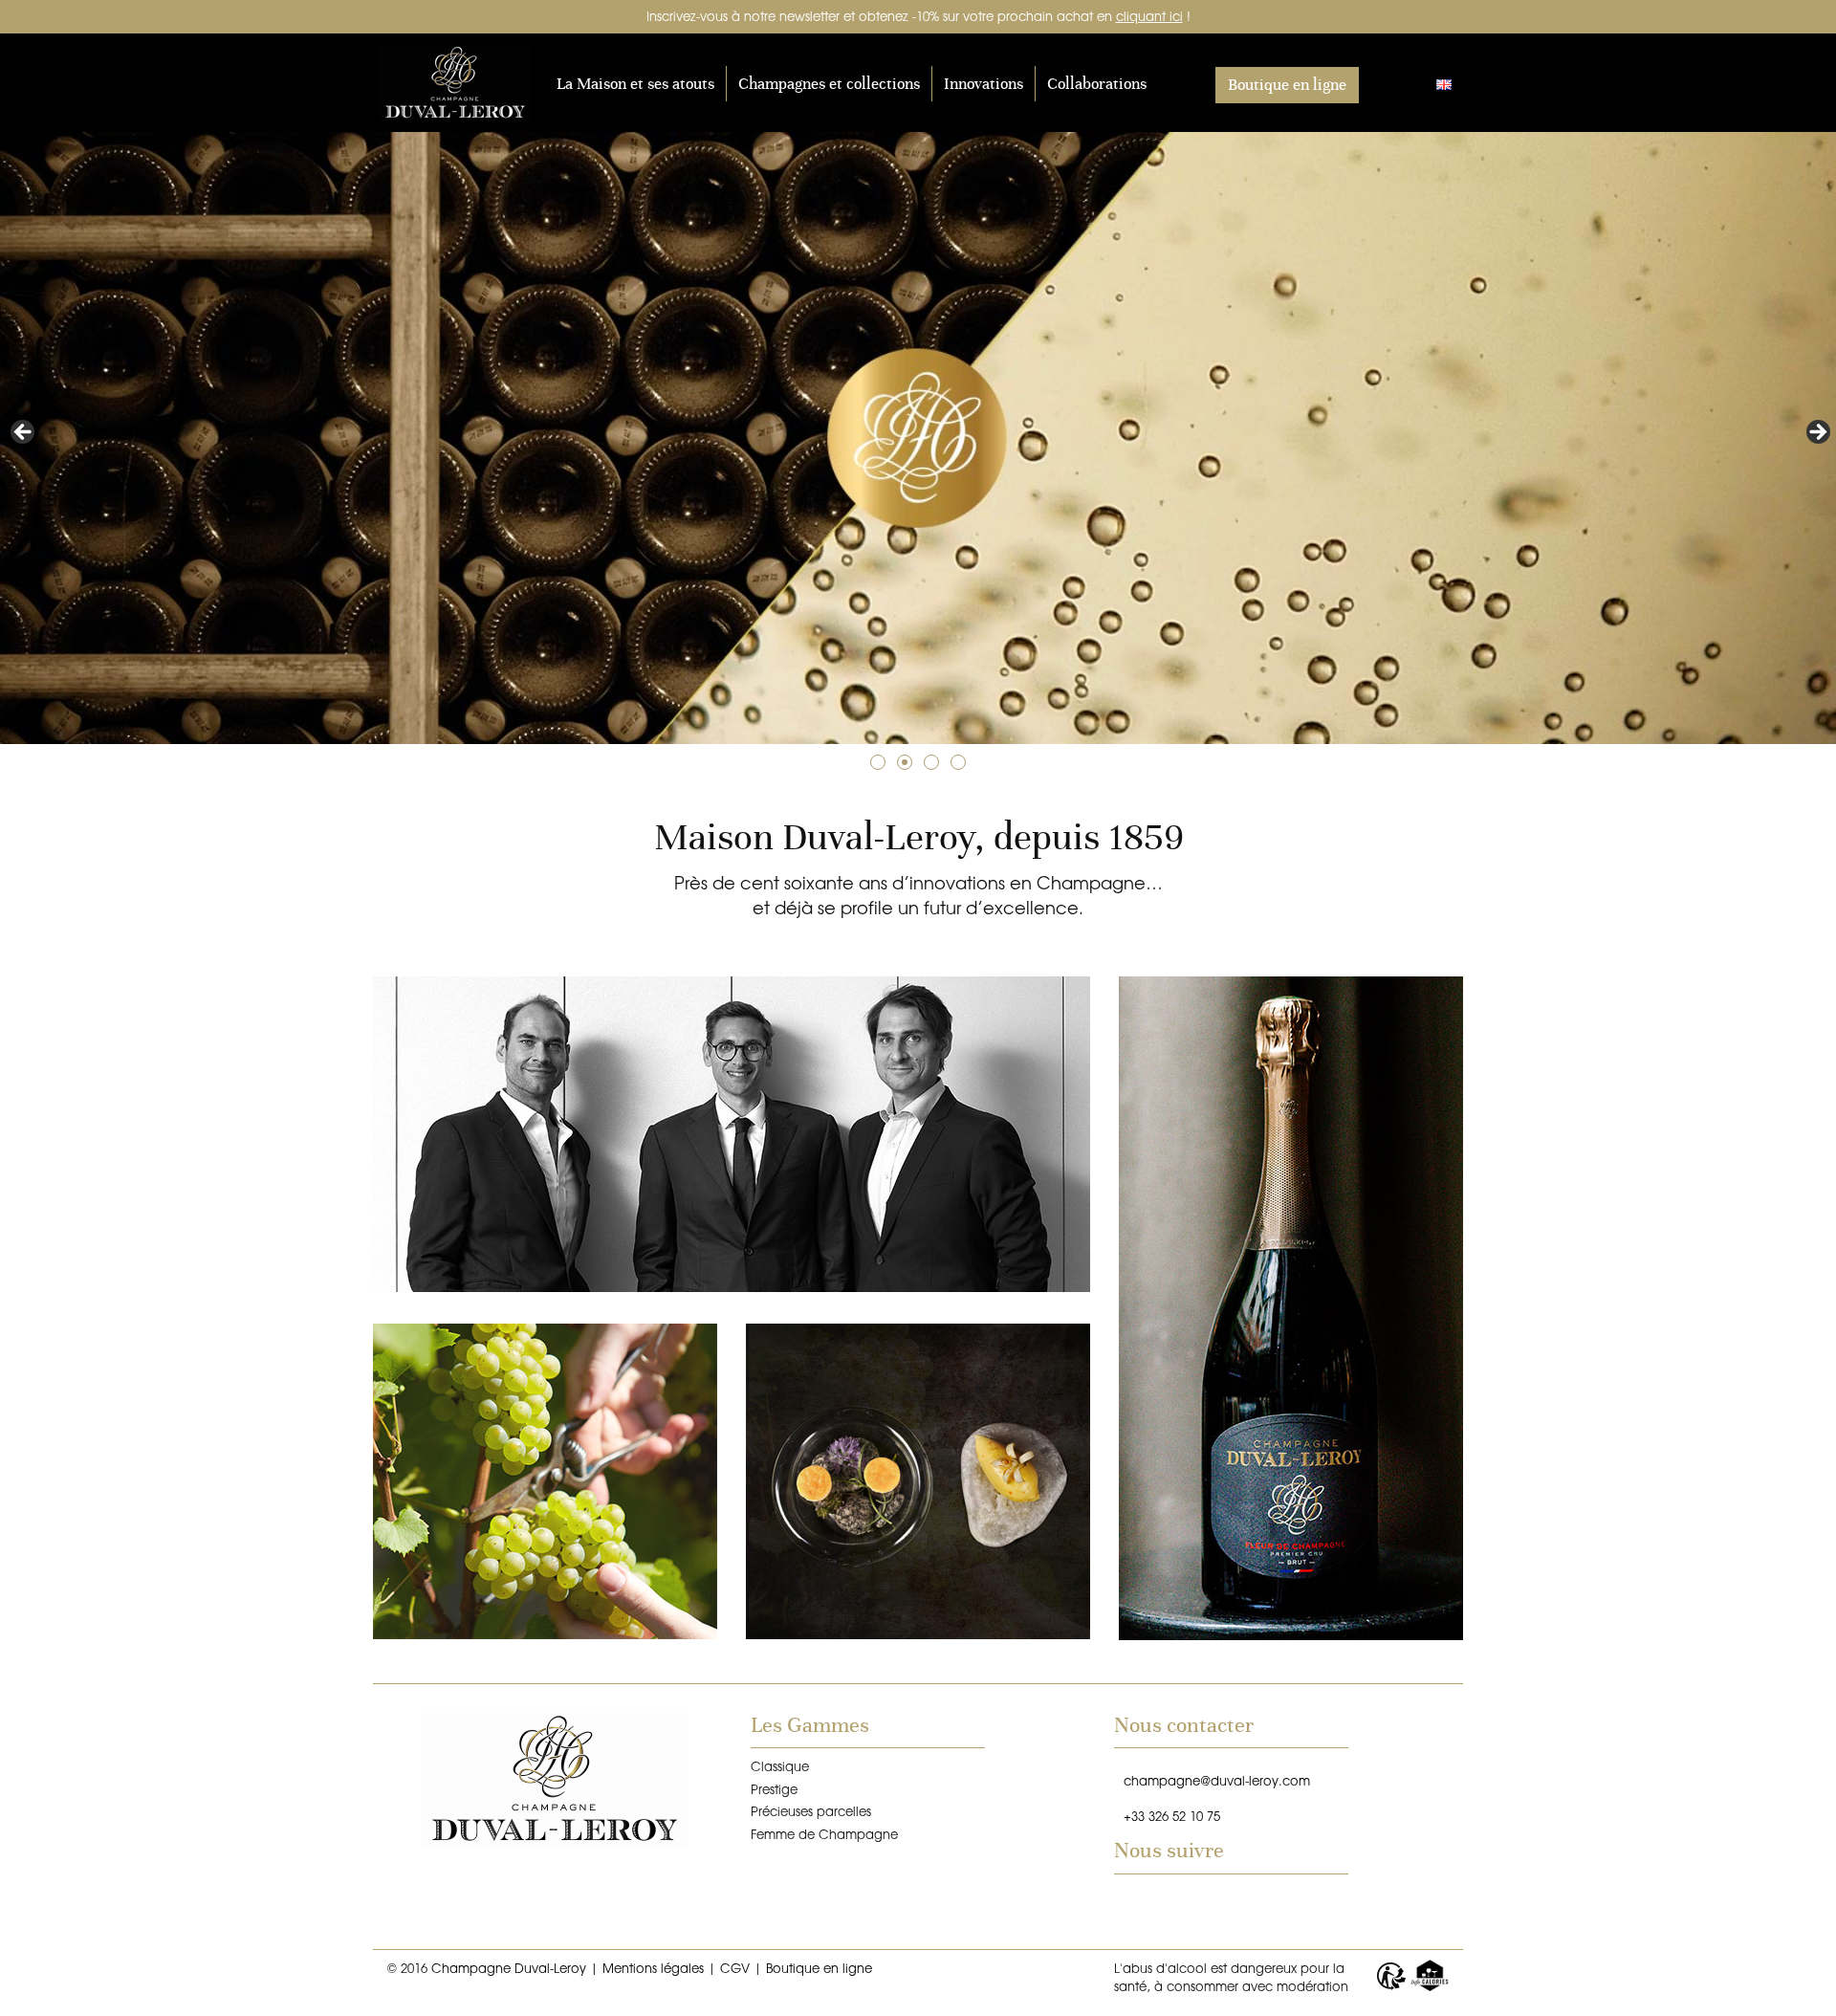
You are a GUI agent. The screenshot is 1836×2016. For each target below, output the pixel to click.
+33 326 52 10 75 (1172, 1816)
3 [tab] (931, 762)
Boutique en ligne (1287, 85)
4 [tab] (958, 762)
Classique (780, 1766)
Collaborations (1097, 84)
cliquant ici (1149, 16)
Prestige (774, 1789)
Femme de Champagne (824, 1834)
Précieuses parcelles (811, 1811)
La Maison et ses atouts (635, 84)
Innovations (984, 84)
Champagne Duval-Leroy (464, 83)
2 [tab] (905, 762)
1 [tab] (878, 762)
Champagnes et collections (829, 84)
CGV (735, 1968)
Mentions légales (653, 1968)
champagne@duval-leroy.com (1217, 1780)
